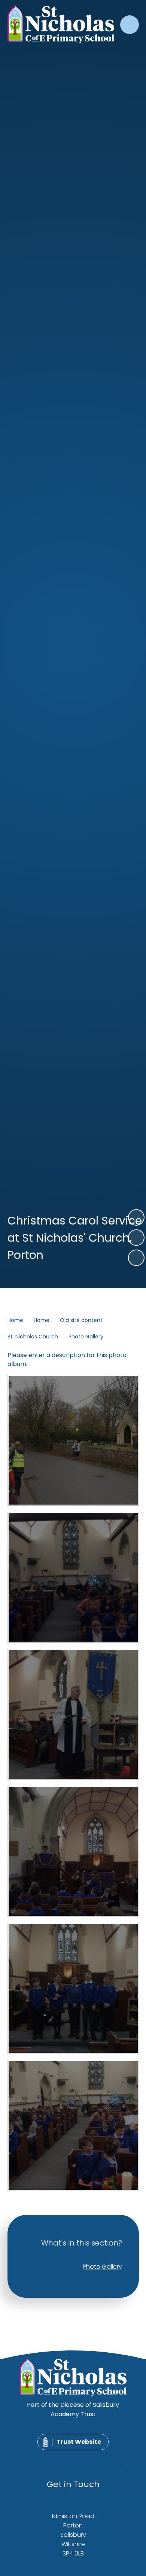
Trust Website (79, 2442)
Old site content (81, 1320)
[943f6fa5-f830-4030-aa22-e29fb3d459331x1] (73, 1440)
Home (15, 1320)
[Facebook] (64, 2458)
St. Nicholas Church (33, 1337)
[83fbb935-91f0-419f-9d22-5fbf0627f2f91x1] (73, 1851)
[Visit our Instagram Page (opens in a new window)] (80, 2458)
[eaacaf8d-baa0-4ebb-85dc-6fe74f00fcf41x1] (73, 1714)
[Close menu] (130, 25)
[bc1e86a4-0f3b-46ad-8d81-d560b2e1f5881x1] (73, 2125)
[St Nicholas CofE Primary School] (61, 25)
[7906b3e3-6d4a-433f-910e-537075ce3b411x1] (73, 1988)
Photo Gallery (86, 1337)
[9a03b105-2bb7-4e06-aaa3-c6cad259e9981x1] (73, 1577)
